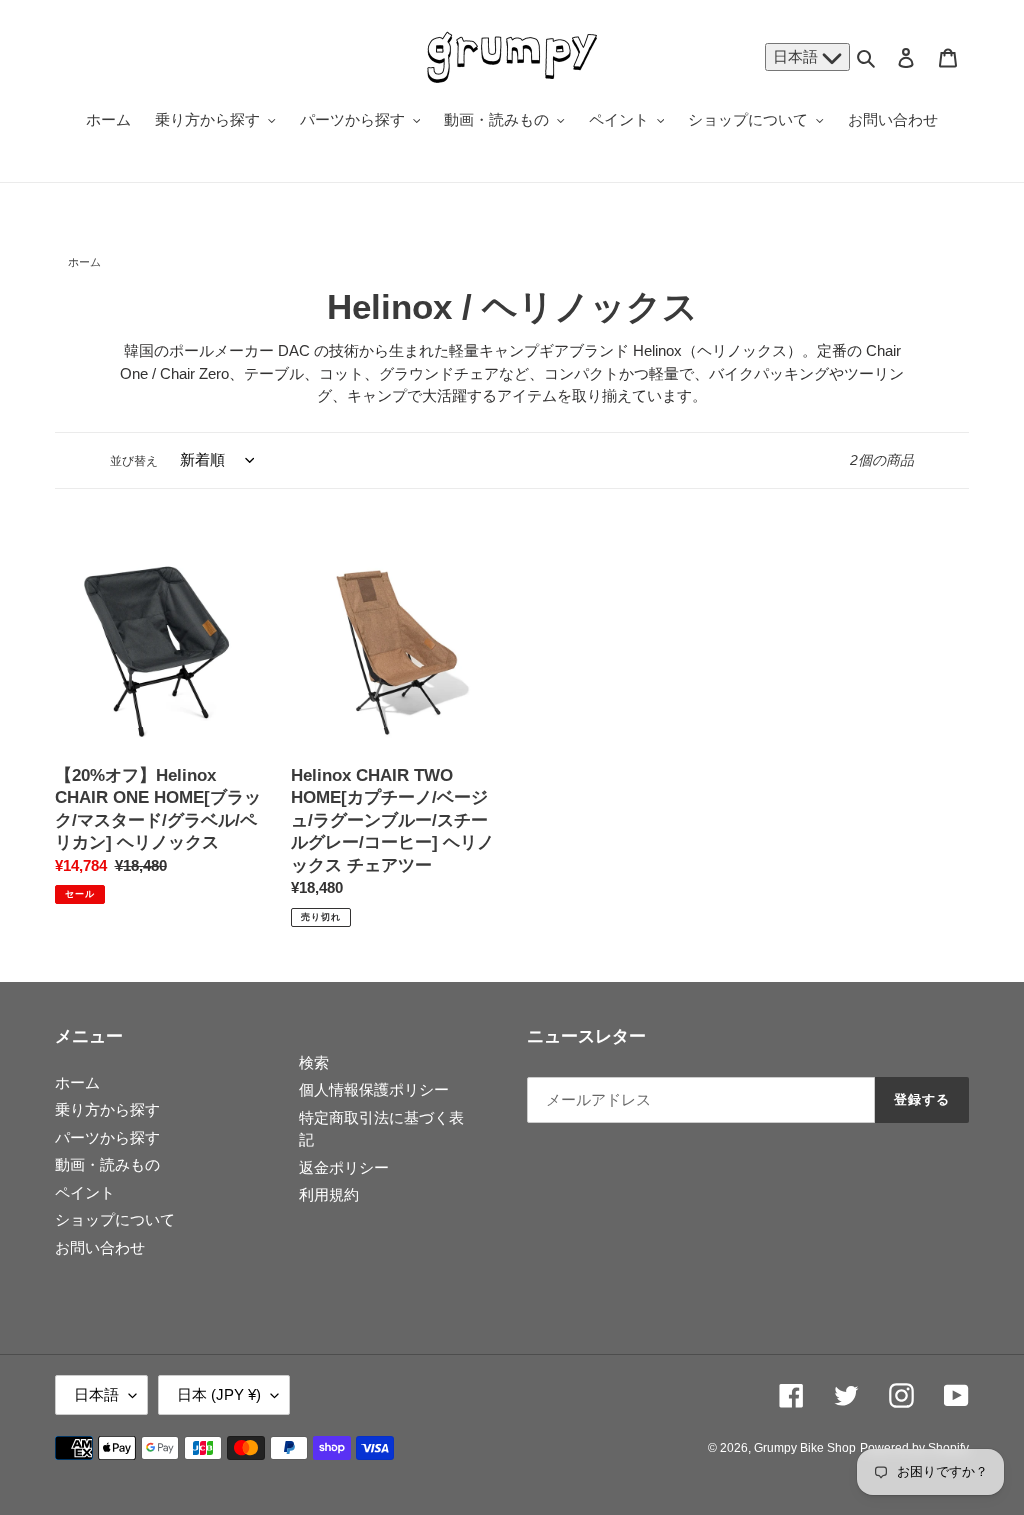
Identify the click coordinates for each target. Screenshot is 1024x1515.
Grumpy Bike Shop (805, 1448)
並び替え (134, 461)
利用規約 (329, 1194)
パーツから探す (107, 1137)
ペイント (85, 1192)
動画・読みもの (107, 1164)
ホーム (84, 262)
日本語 (797, 56)
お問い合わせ (100, 1247)
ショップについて (115, 1219)
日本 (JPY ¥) (219, 1394)
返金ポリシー (344, 1167)
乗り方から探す (107, 1109)
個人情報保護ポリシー (374, 1089)
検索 (314, 1062)
